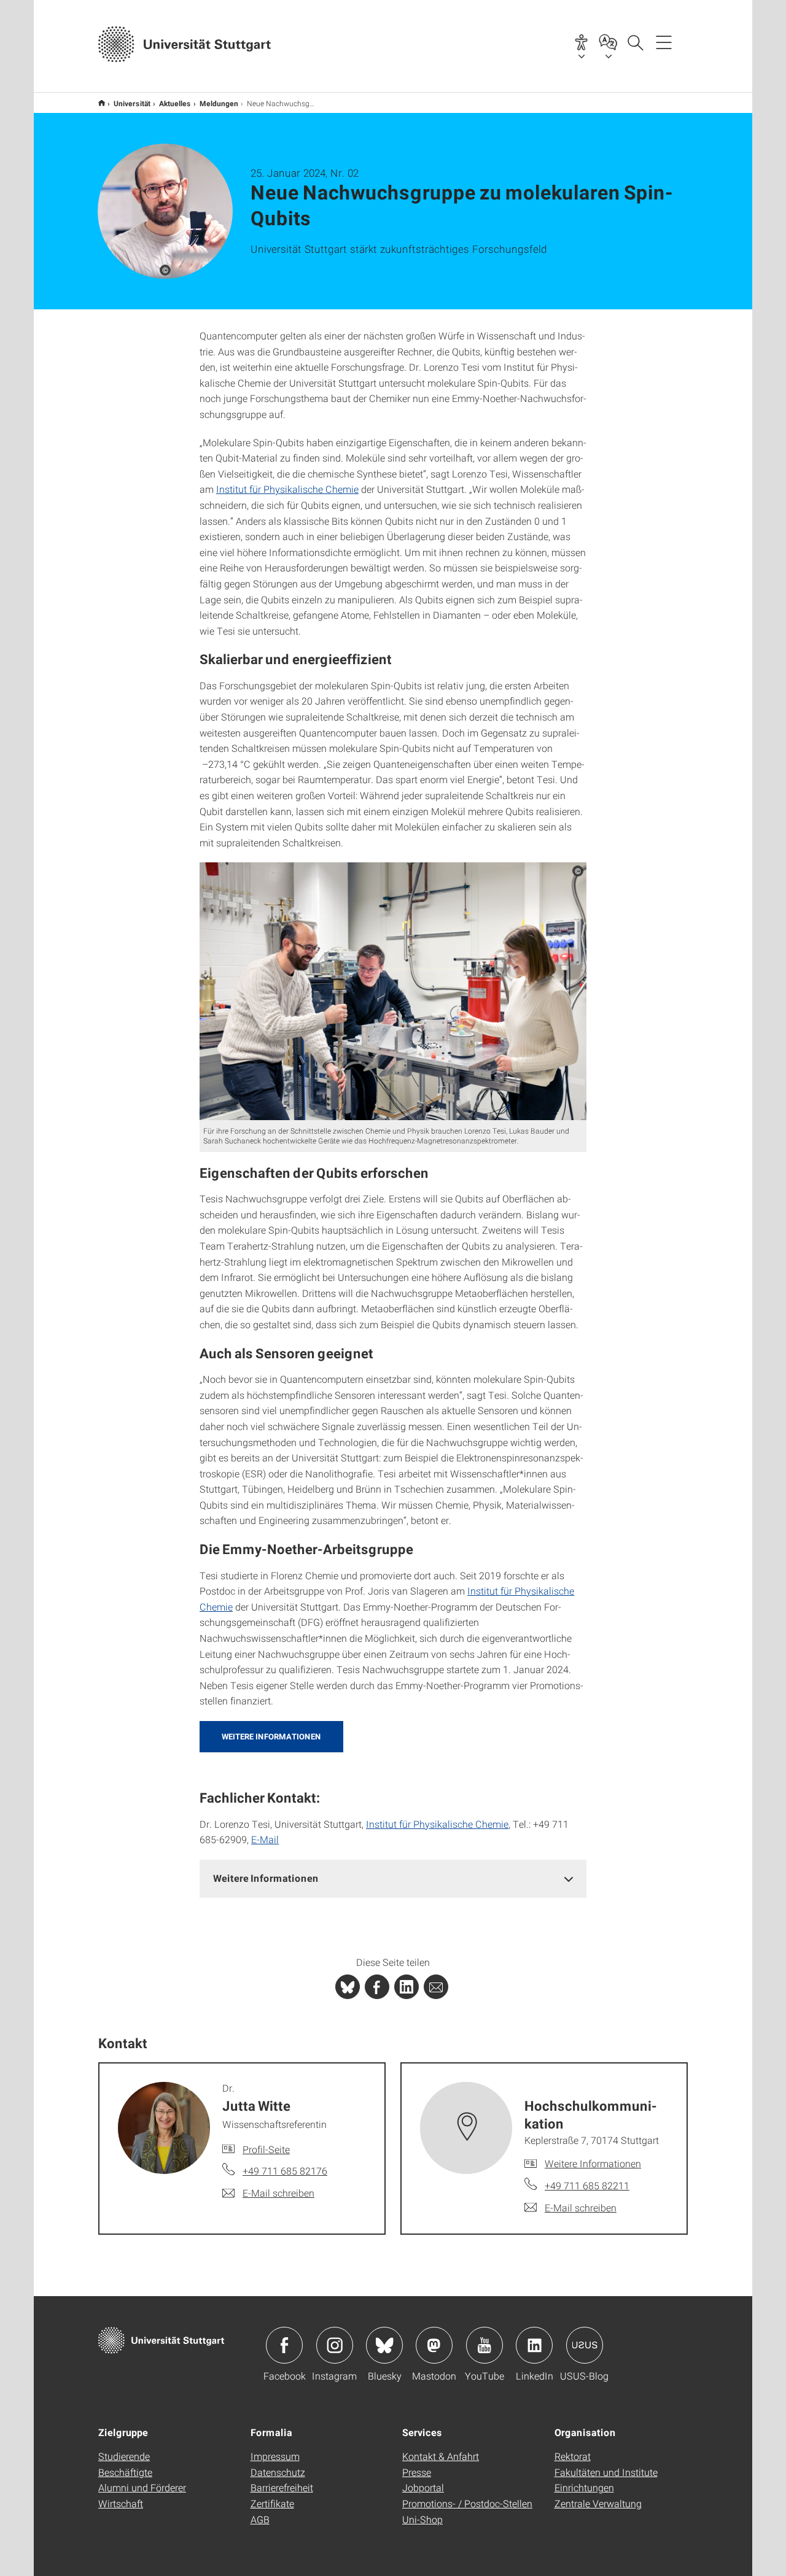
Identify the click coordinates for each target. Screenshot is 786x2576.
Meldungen (219, 103)
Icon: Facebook (284, 2345)
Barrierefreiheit (282, 2487)
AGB (260, 2519)
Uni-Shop (422, 2519)
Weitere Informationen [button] (266, 1878)
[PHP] (377, 1987)
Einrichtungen (584, 2487)
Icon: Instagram (335, 2345)
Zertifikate (272, 2503)
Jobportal (423, 2487)
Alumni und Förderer (142, 2487)
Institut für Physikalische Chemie (287, 489)
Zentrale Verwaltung (598, 2503)
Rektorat (573, 2456)
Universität (132, 103)
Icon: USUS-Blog (585, 2345)
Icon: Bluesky (384, 2345)
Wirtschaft (121, 2503)
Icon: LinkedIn (534, 2345)
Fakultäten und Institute (606, 2472)
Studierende (124, 2456)
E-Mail (265, 1839)
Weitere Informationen (271, 1736)
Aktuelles (175, 103)
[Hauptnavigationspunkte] (664, 42)
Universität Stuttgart (102, 103)
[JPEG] (393, 991)
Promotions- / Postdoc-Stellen (467, 2503)
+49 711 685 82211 (587, 2185)
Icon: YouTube (484, 2345)
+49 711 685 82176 (285, 2171)
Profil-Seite (266, 2149)
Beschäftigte (125, 2472)
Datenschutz (278, 2472)
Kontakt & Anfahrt (441, 2456)
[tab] (393, 1878)
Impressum (275, 2456)
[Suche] (635, 42)
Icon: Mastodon (434, 2345)
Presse (417, 2472)
